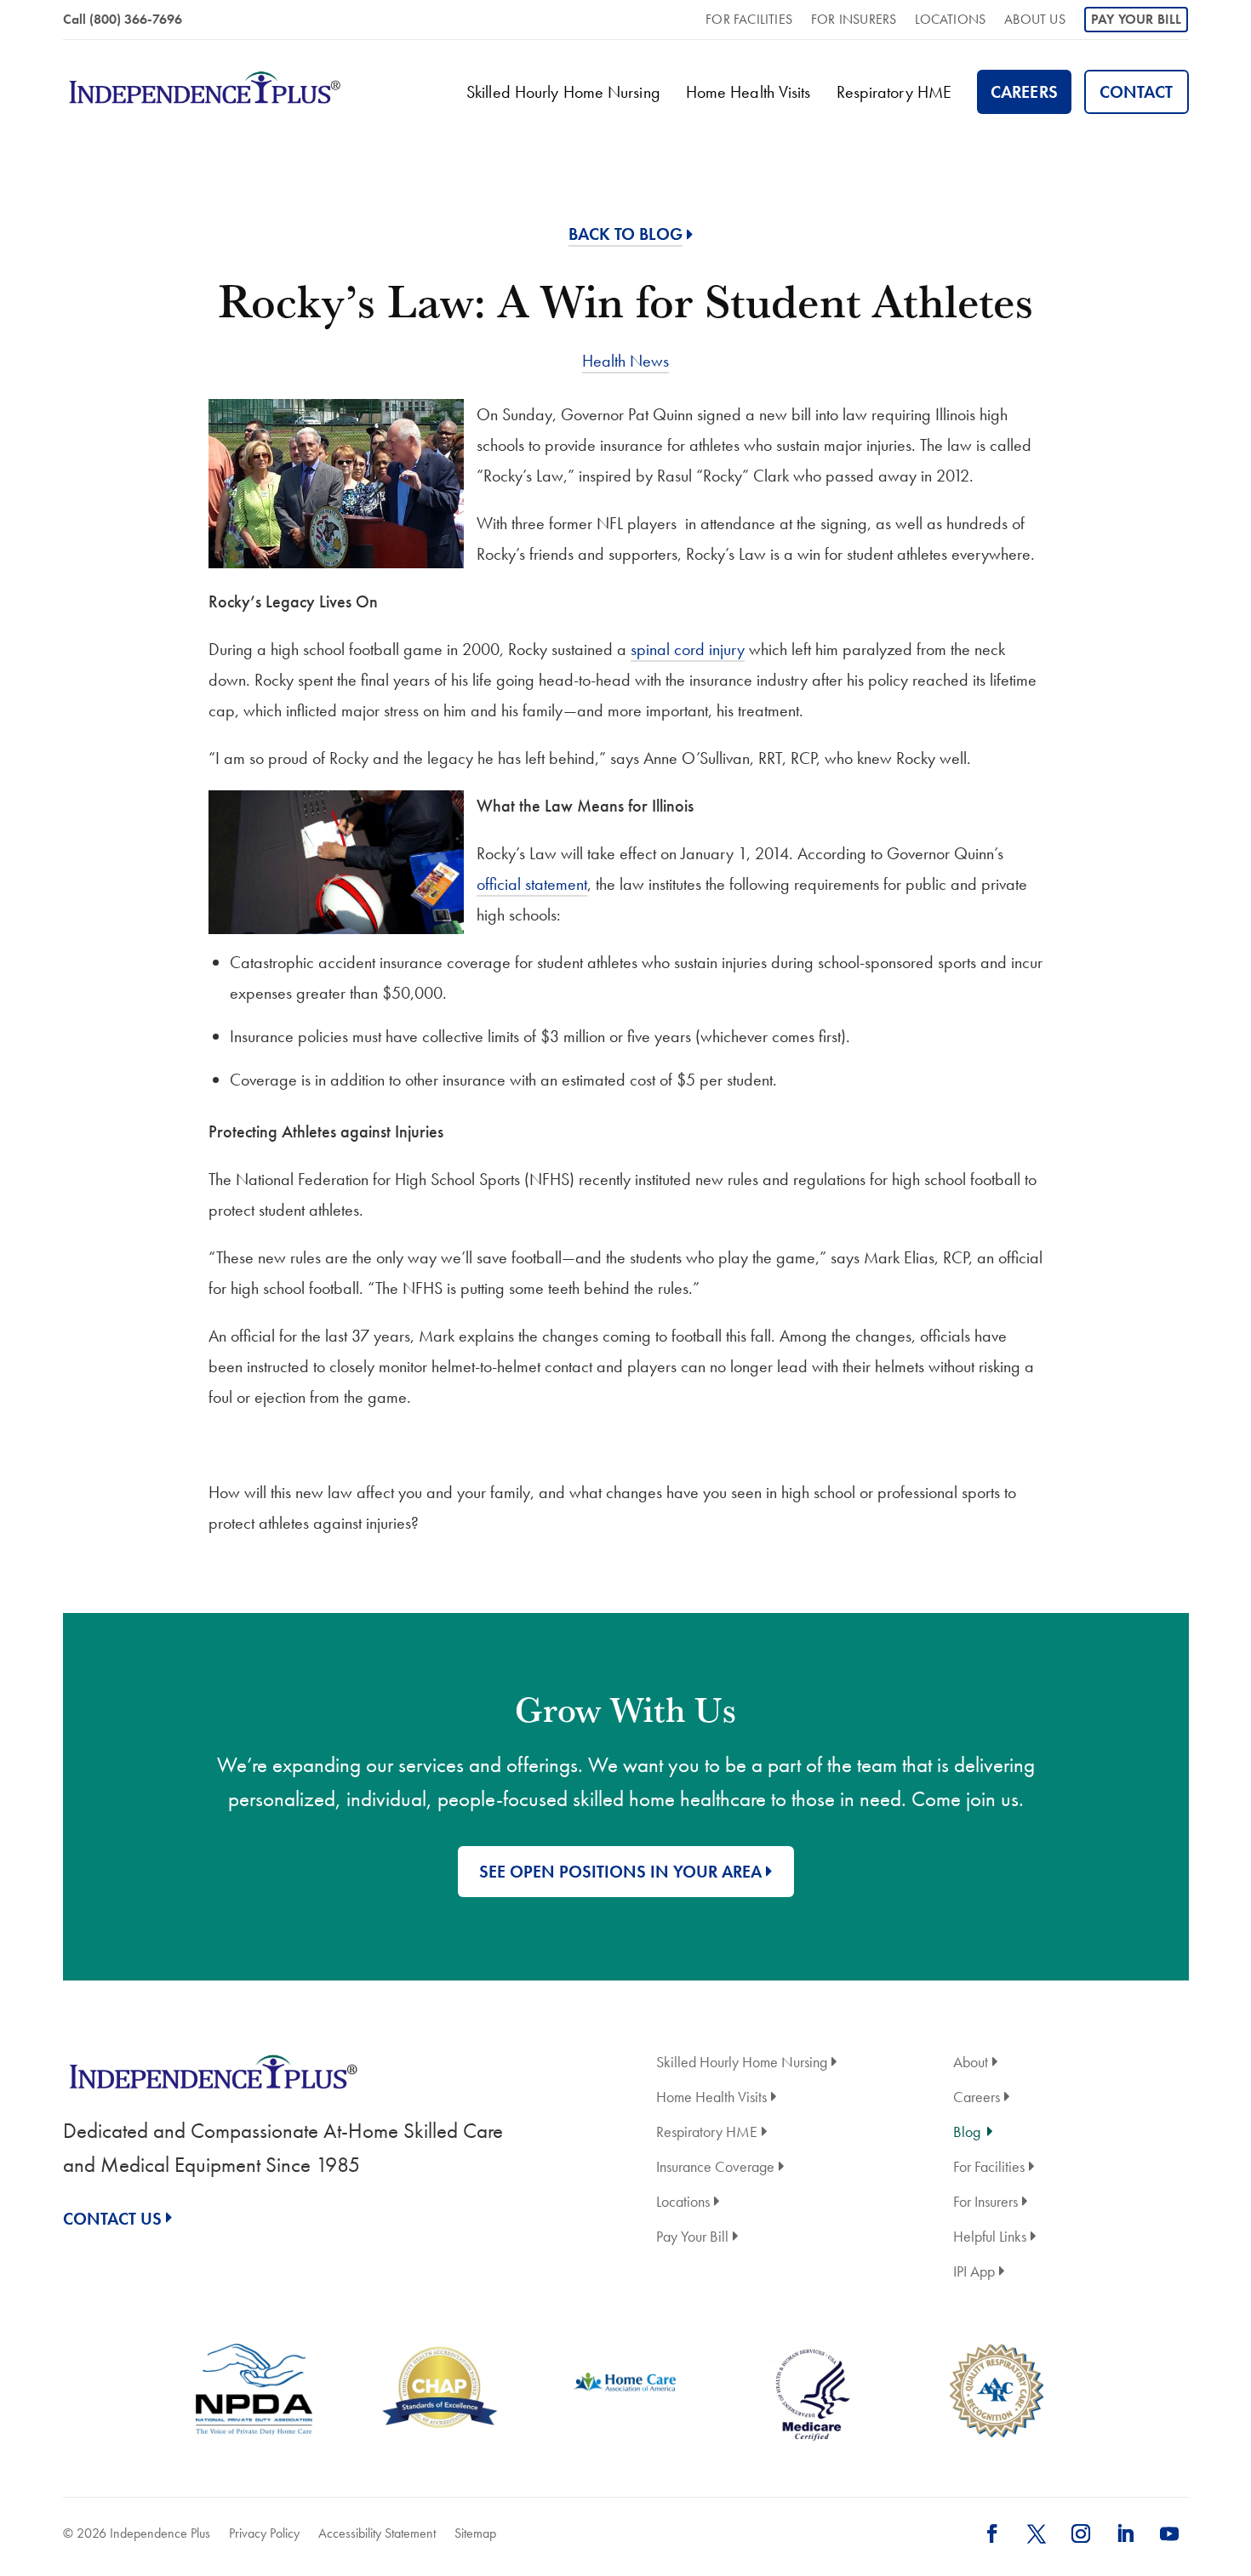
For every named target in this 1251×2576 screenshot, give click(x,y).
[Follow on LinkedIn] (1125, 2533)
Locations (950, 21)
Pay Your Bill (1137, 19)
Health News (625, 361)
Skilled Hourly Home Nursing (563, 92)
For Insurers (854, 21)
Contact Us (112, 2219)
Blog (967, 2133)
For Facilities (749, 21)
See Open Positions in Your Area (620, 1872)
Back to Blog (625, 234)
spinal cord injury (688, 649)
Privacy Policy (264, 2533)
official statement (532, 884)
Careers (1024, 92)
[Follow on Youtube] (1169, 2533)
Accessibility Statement (377, 2533)
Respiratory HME (894, 92)
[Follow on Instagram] (1081, 2533)
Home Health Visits (748, 92)
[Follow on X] (1037, 2533)
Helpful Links (990, 2238)
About (971, 2063)
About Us (1035, 21)
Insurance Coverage (715, 2168)
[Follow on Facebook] (992, 2533)
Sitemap (475, 2533)
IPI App (974, 2273)
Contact (1137, 92)
